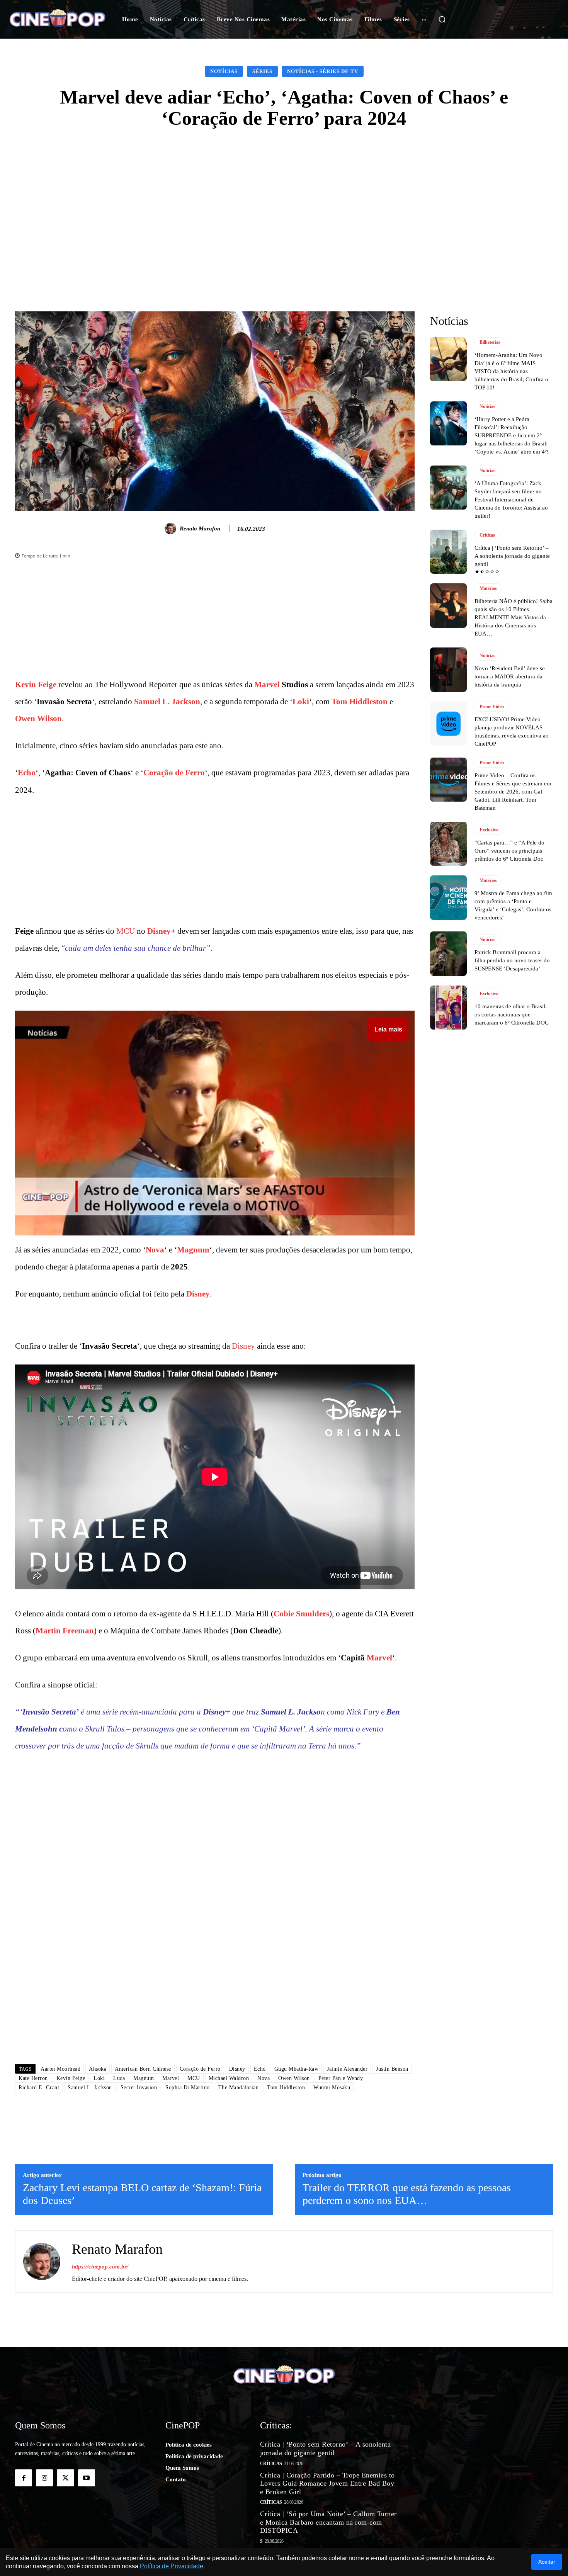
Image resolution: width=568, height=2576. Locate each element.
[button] (442, 19)
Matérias (488, 588)
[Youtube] (87, 2478)
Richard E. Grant (39, 2087)
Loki (301, 702)
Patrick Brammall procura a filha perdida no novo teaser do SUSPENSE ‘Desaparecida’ (512, 960)
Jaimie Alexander (347, 2069)
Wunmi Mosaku (332, 2087)
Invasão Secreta (49, 1712)
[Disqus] (215, 1949)
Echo (27, 773)
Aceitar (547, 2562)
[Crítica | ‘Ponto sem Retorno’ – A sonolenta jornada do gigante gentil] (448, 552)
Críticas (487, 535)
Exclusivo (489, 830)
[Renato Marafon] (172, 528)
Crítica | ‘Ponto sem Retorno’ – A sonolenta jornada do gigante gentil (512, 556)
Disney (159, 931)
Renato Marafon (200, 528)
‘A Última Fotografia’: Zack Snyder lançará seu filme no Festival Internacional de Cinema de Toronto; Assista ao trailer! (511, 500)
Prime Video (492, 707)
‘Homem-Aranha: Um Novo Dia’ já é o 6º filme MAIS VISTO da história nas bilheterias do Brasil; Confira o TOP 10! (511, 371)
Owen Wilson (38, 719)
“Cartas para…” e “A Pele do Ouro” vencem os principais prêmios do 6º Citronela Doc (509, 851)
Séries (262, 71)
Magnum (193, 1250)
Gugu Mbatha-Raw (297, 2069)
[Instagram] (44, 2478)
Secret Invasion (139, 2087)
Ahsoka (98, 2069)
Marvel (267, 685)
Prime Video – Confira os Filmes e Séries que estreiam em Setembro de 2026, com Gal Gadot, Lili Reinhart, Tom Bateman (513, 792)
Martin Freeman (65, 1631)
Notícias (224, 71)
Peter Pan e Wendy (341, 2078)
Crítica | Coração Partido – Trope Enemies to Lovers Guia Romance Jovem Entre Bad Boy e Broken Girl (327, 2483)
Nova (155, 1250)
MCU (126, 931)
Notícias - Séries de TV (323, 71)
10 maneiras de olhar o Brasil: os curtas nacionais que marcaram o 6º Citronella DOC (512, 1014)
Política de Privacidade (172, 2566)
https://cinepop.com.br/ (100, 2267)
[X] (65, 2478)
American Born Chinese (143, 2069)
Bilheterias (490, 342)
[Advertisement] (284, 199)
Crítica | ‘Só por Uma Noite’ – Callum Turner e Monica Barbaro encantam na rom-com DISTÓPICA (328, 2522)
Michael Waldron (229, 2078)
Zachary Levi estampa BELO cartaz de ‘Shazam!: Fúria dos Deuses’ (142, 2194)
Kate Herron (33, 2078)
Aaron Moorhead (60, 2069)
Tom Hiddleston (360, 702)
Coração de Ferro (174, 773)
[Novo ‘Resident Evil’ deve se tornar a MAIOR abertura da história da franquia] (448, 669)
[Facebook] (24, 2478)
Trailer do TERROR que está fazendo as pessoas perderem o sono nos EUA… (407, 2194)
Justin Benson (392, 2069)
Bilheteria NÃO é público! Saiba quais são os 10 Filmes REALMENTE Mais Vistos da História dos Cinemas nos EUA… (514, 617)
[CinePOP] (57, 19)
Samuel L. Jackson (167, 702)
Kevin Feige (36, 685)
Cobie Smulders (301, 1614)
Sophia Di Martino (188, 2087)
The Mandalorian (239, 2087)
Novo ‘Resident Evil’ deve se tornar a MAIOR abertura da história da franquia (510, 676)
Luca (119, 2078)
